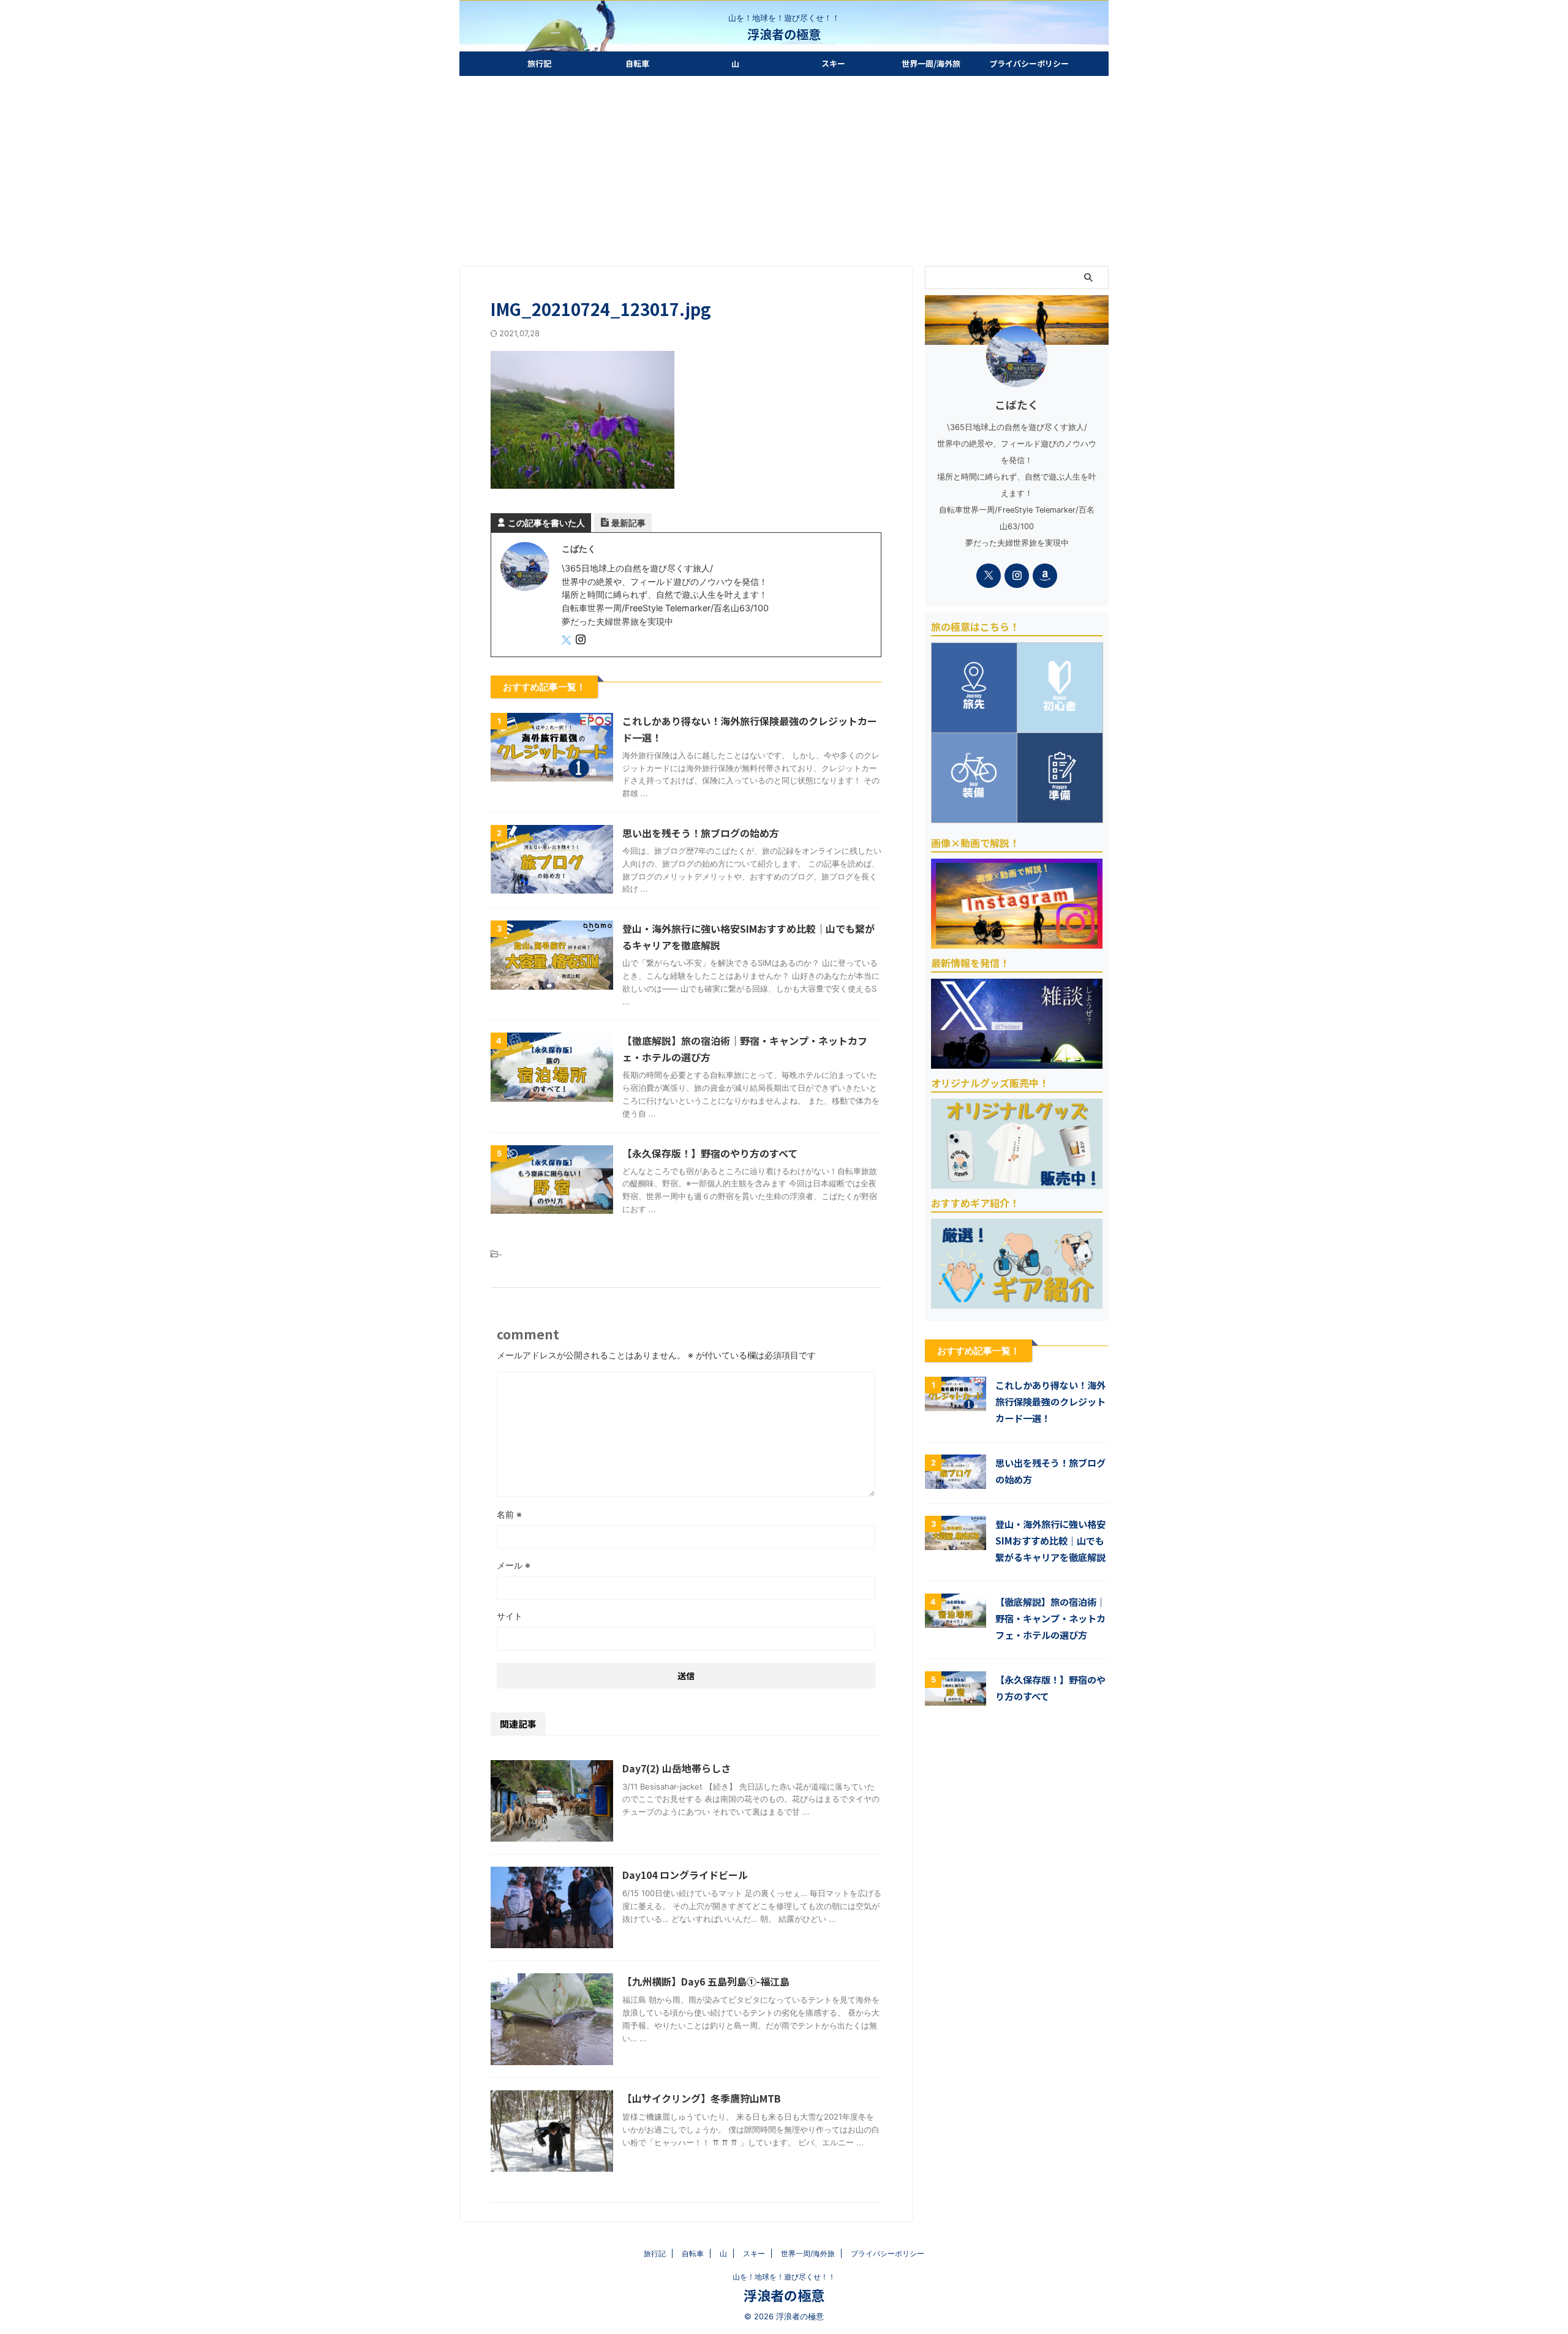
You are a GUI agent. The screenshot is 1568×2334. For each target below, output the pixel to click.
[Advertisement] (784, 168)
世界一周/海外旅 (931, 63)
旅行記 (539, 63)
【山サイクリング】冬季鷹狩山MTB (702, 2098)
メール (514, 1565)
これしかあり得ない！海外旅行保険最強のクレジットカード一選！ (1050, 1401)
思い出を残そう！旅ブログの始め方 (701, 833)
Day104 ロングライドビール (685, 1875)
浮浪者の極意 (784, 34)
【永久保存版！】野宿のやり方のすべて (710, 1153)
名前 (509, 1514)
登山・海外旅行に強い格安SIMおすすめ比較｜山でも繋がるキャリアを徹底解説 (1050, 1540)
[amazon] (1045, 576)
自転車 (637, 63)
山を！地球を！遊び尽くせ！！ (784, 2277)
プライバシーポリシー (1029, 63)
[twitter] (567, 640)
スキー (833, 63)
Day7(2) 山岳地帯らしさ (677, 1768)
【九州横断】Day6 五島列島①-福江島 (706, 1981)
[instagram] (582, 640)
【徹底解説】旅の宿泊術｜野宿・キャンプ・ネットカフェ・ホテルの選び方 (1050, 1618)
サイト (510, 1616)
